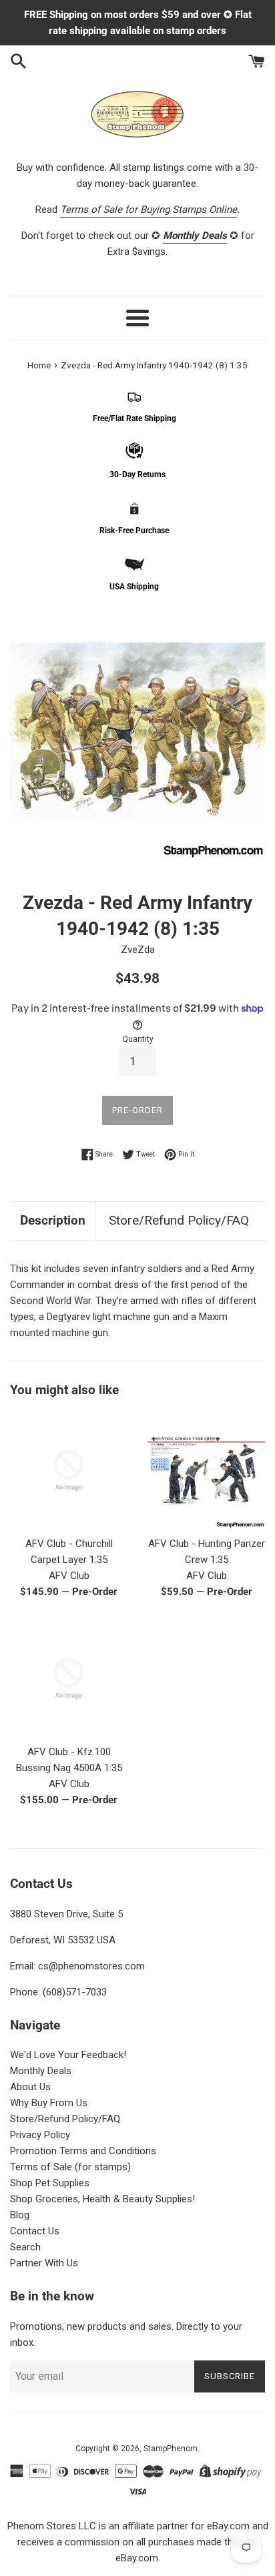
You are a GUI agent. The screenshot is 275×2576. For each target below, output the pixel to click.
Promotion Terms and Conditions (83, 2151)
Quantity (138, 1039)
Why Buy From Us (49, 2103)
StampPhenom (171, 2449)
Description (53, 1220)
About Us (30, 2087)
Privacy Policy (40, 2135)
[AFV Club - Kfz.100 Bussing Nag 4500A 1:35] (69, 1678)
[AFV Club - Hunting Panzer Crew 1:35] (206, 1470)
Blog (20, 2215)
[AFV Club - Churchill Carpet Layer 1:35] (69, 1470)
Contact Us (35, 2231)
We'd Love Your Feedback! (68, 2055)
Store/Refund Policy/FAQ (179, 1220)
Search (25, 2247)
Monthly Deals (41, 2071)
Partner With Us (44, 2263)
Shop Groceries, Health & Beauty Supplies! (102, 2199)
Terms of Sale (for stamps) (70, 2167)
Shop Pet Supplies (50, 2183)
